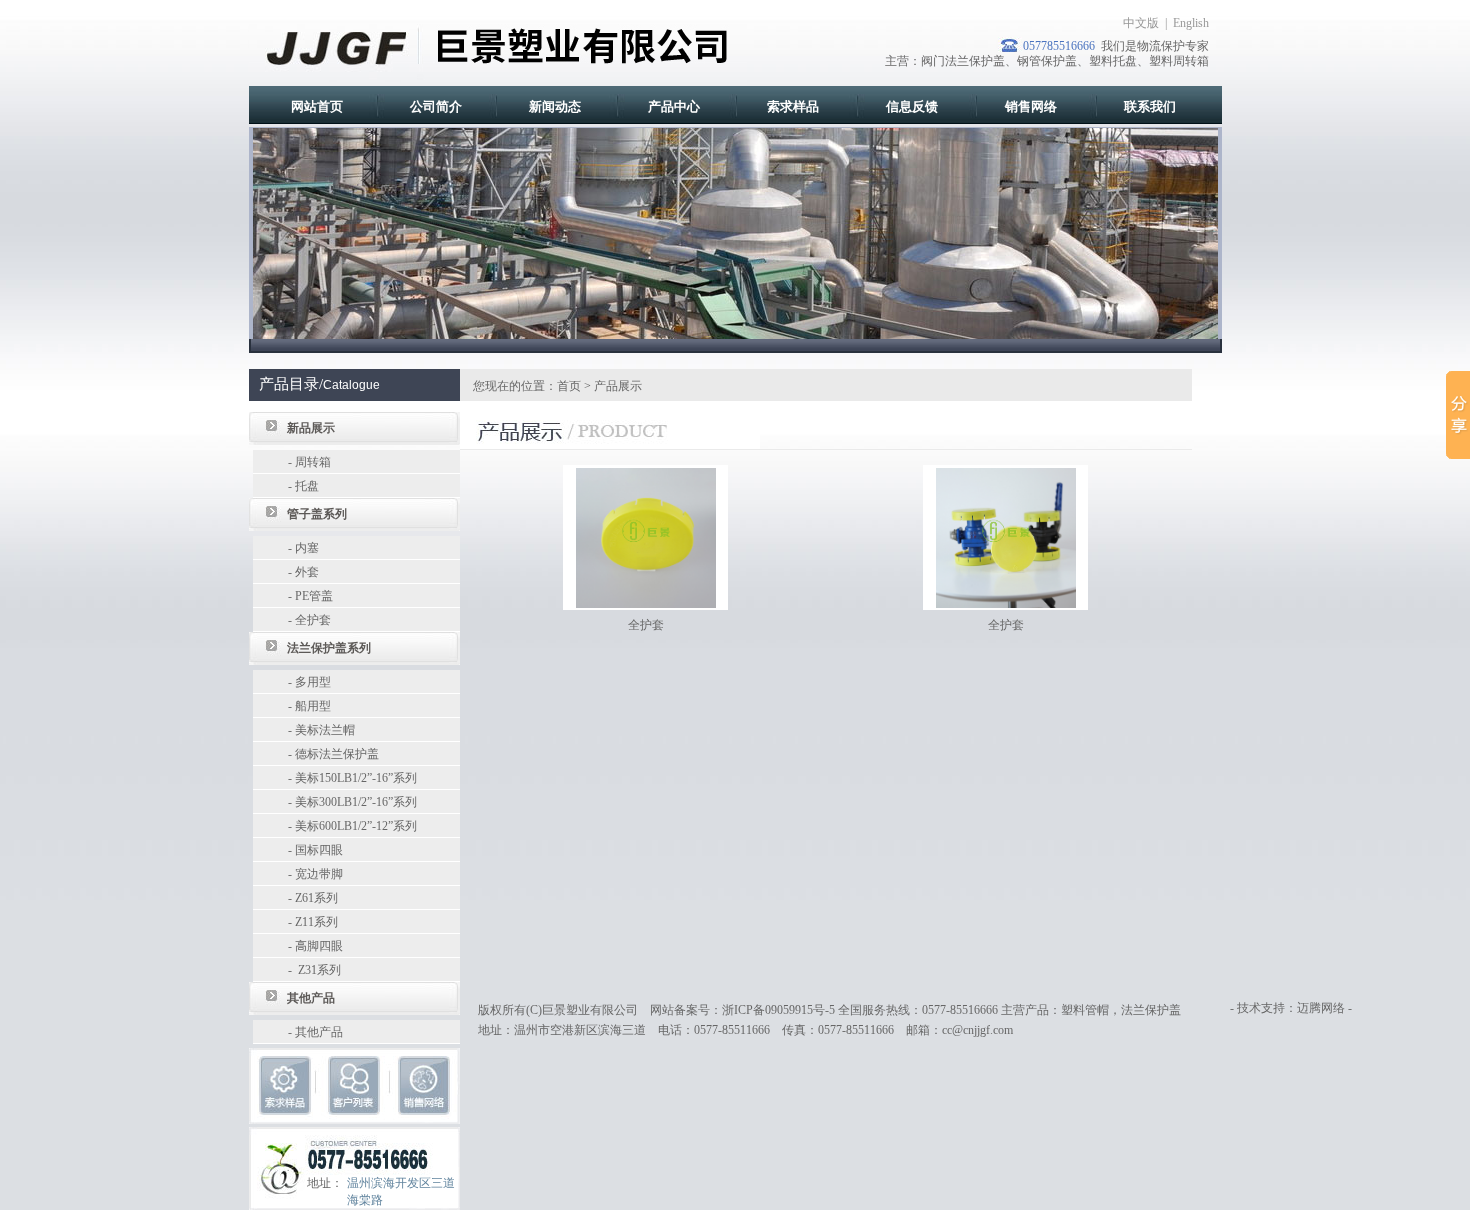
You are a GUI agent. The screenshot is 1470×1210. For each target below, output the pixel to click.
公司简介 (436, 106)
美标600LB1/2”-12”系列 (356, 826)
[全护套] (646, 536)
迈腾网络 (1321, 1008)
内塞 (307, 548)
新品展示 (311, 428)
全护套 (313, 620)
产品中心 (674, 106)
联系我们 (1150, 106)
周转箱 (313, 462)
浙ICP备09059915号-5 (778, 1010)
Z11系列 (316, 922)
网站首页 (317, 106)
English (1191, 23)
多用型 (313, 682)
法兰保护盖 (1151, 1010)
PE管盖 (314, 596)
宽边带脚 (319, 874)
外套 (307, 572)
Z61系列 (316, 898)
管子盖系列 (317, 514)
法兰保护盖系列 (329, 648)
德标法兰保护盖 (337, 754)
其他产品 (311, 998)
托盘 (307, 486)
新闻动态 (555, 106)
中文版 (1141, 23)
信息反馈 (912, 106)
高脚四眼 (319, 946)
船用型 (313, 706)
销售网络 (1031, 106)
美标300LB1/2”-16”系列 (356, 802)
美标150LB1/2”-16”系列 (356, 778)
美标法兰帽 (325, 730)
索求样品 (793, 106)
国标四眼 (319, 850)
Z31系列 (318, 970)
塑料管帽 (1085, 1010)
